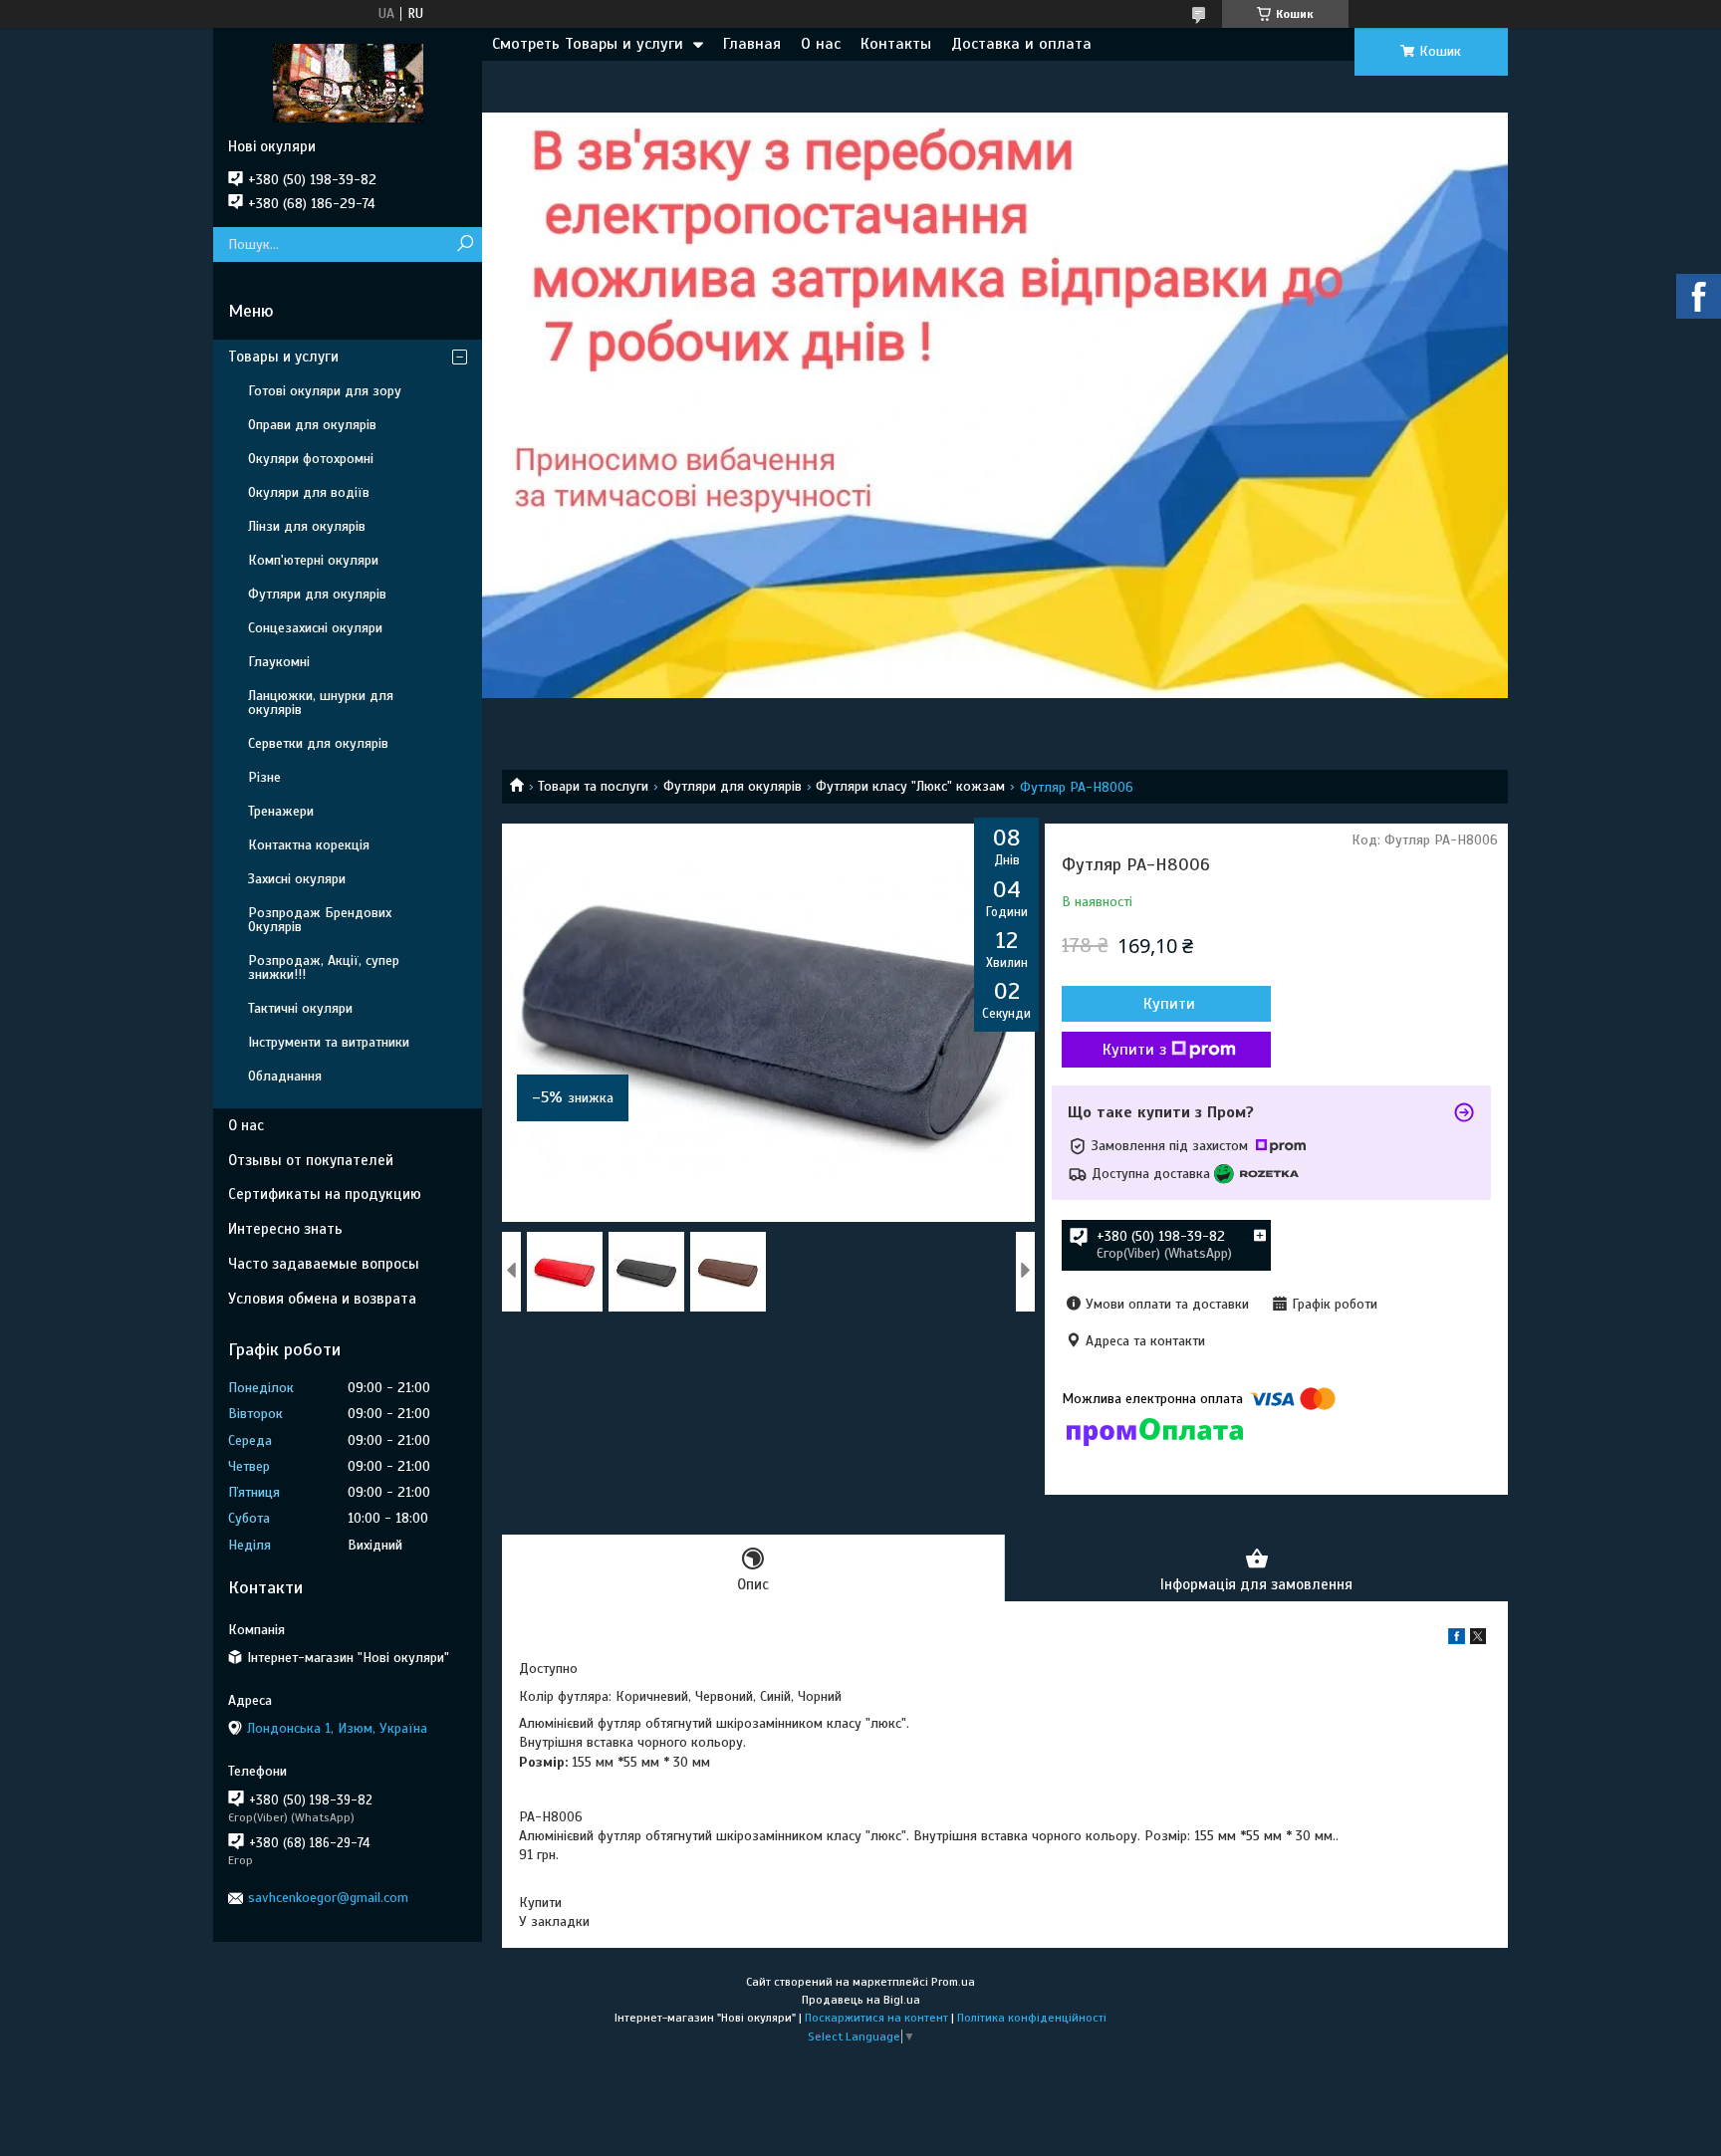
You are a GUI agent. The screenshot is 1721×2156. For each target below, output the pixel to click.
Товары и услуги (283, 357)
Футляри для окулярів (733, 786)
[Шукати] (465, 244)
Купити (1169, 1004)
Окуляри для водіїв (309, 492)
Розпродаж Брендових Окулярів (320, 920)
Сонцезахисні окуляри (315, 628)
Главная (752, 44)
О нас (821, 44)
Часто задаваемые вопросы (324, 1264)
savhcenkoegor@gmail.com (328, 1898)
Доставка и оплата (1021, 44)
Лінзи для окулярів (307, 526)
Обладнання (285, 1076)
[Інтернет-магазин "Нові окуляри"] (348, 83)
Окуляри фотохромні (311, 459)
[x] (1478, 1640)
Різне (264, 777)
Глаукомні (279, 662)
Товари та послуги (593, 786)
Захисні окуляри (297, 879)
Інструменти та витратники (329, 1042)
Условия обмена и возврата (322, 1299)
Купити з (1134, 1050)
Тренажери (281, 811)
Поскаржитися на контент (876, 2018)
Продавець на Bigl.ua (861, 2000)
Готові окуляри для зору (325, 391)
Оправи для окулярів (312, 425)
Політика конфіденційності (1032, 2018)
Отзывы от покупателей (311, 1160)
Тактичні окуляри (300, 1008)
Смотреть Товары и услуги (588, 44)
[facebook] (1457, 1640)
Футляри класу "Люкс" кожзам (910, 786)
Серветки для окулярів (318, 743)
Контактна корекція (309, 845)
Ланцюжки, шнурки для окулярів (321, 703)
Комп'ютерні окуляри (313, 560)
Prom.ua (953, 1982)
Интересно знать (285, 1229)
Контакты (896, 44)
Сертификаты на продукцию (325, 1194)
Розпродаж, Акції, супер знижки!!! (324, 967)
